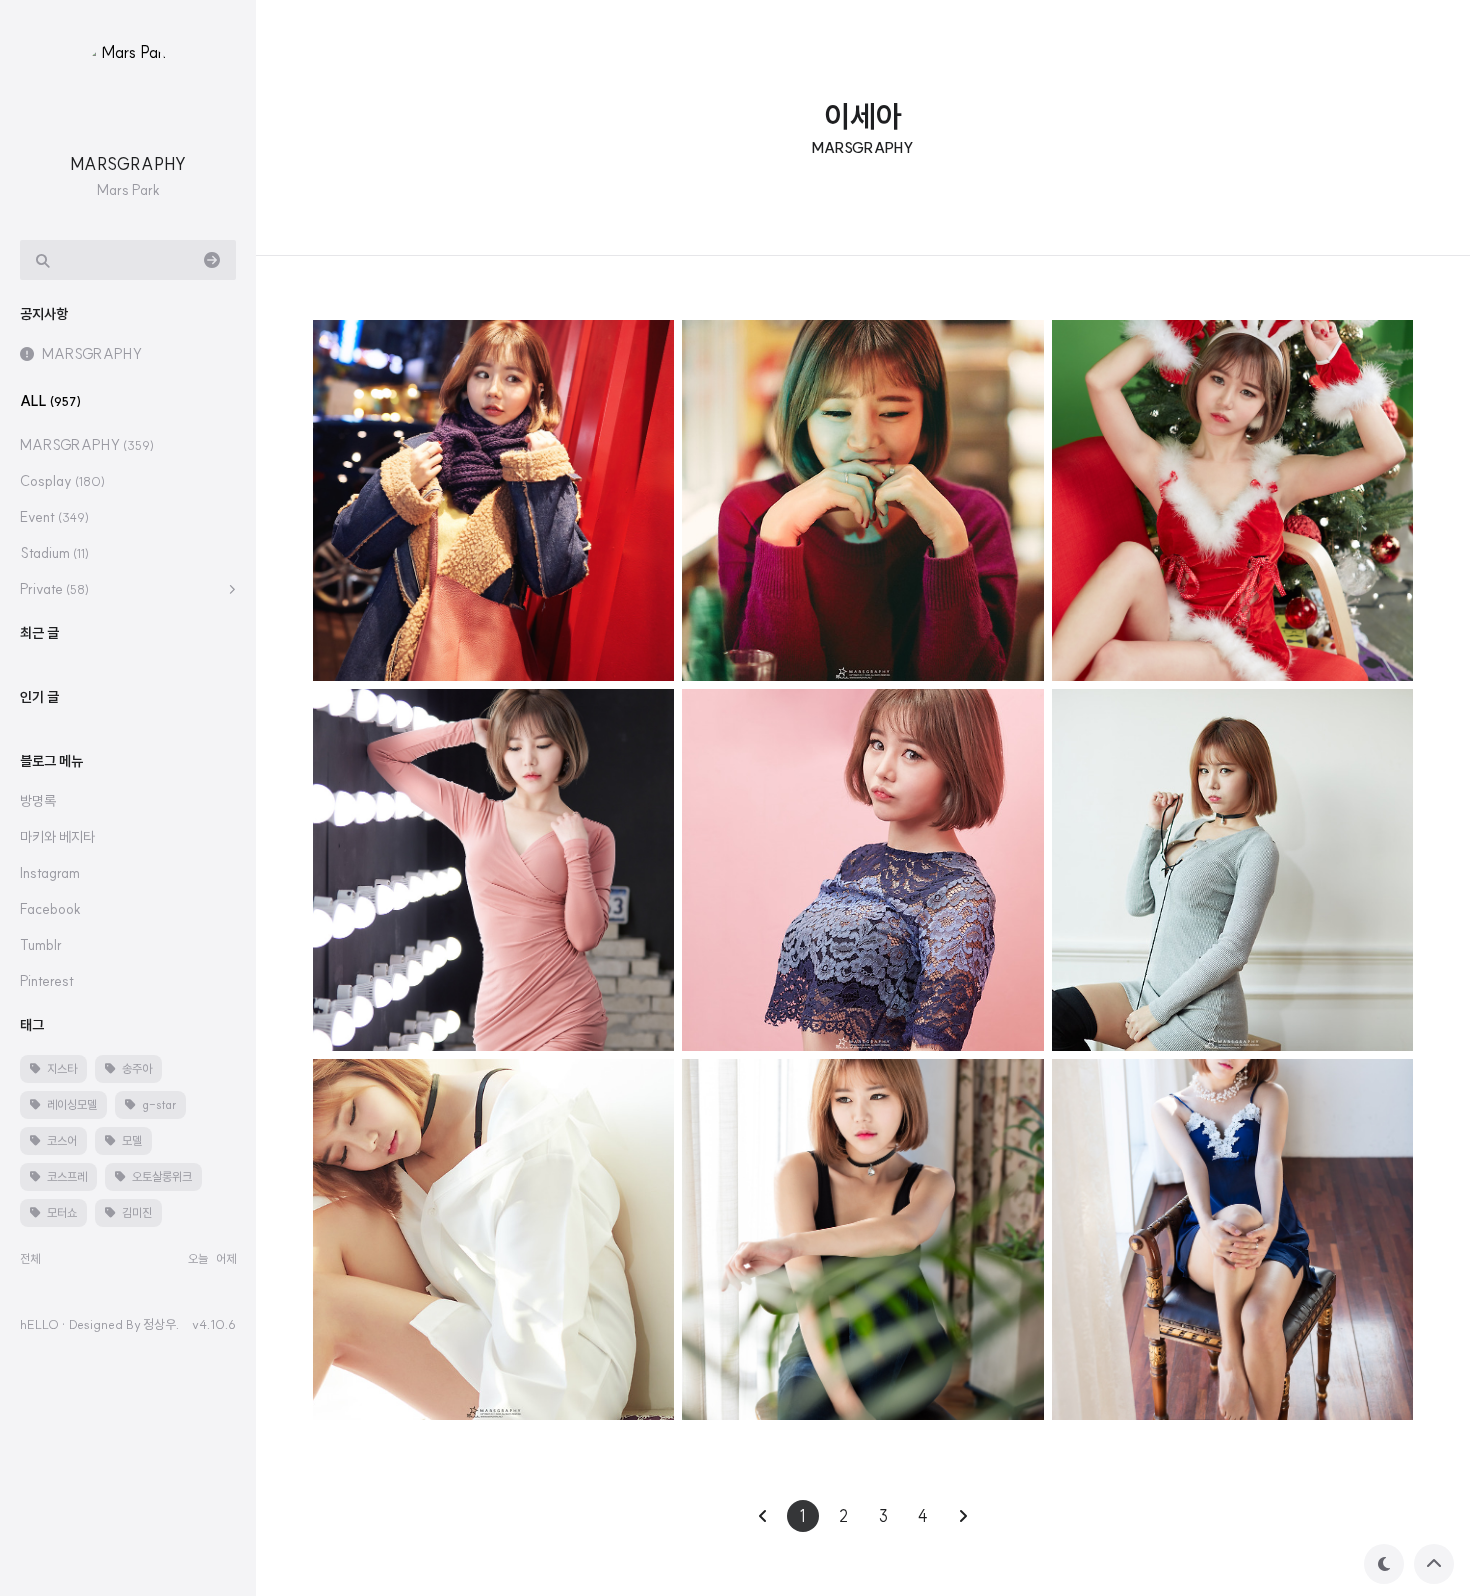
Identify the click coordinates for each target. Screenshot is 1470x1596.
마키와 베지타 (57, 837)
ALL (50, 401)
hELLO (39, 1324)
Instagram (50, 873)
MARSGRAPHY (128, 164)
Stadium (54, 553)
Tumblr (41, 945)
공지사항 (44, 314)
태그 (32, 1025)
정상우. (161, 1324)
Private (54, 589)
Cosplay (62, 481)
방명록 (38, 801)
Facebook (50, 909)
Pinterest (47, 981)
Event (54, 517)
